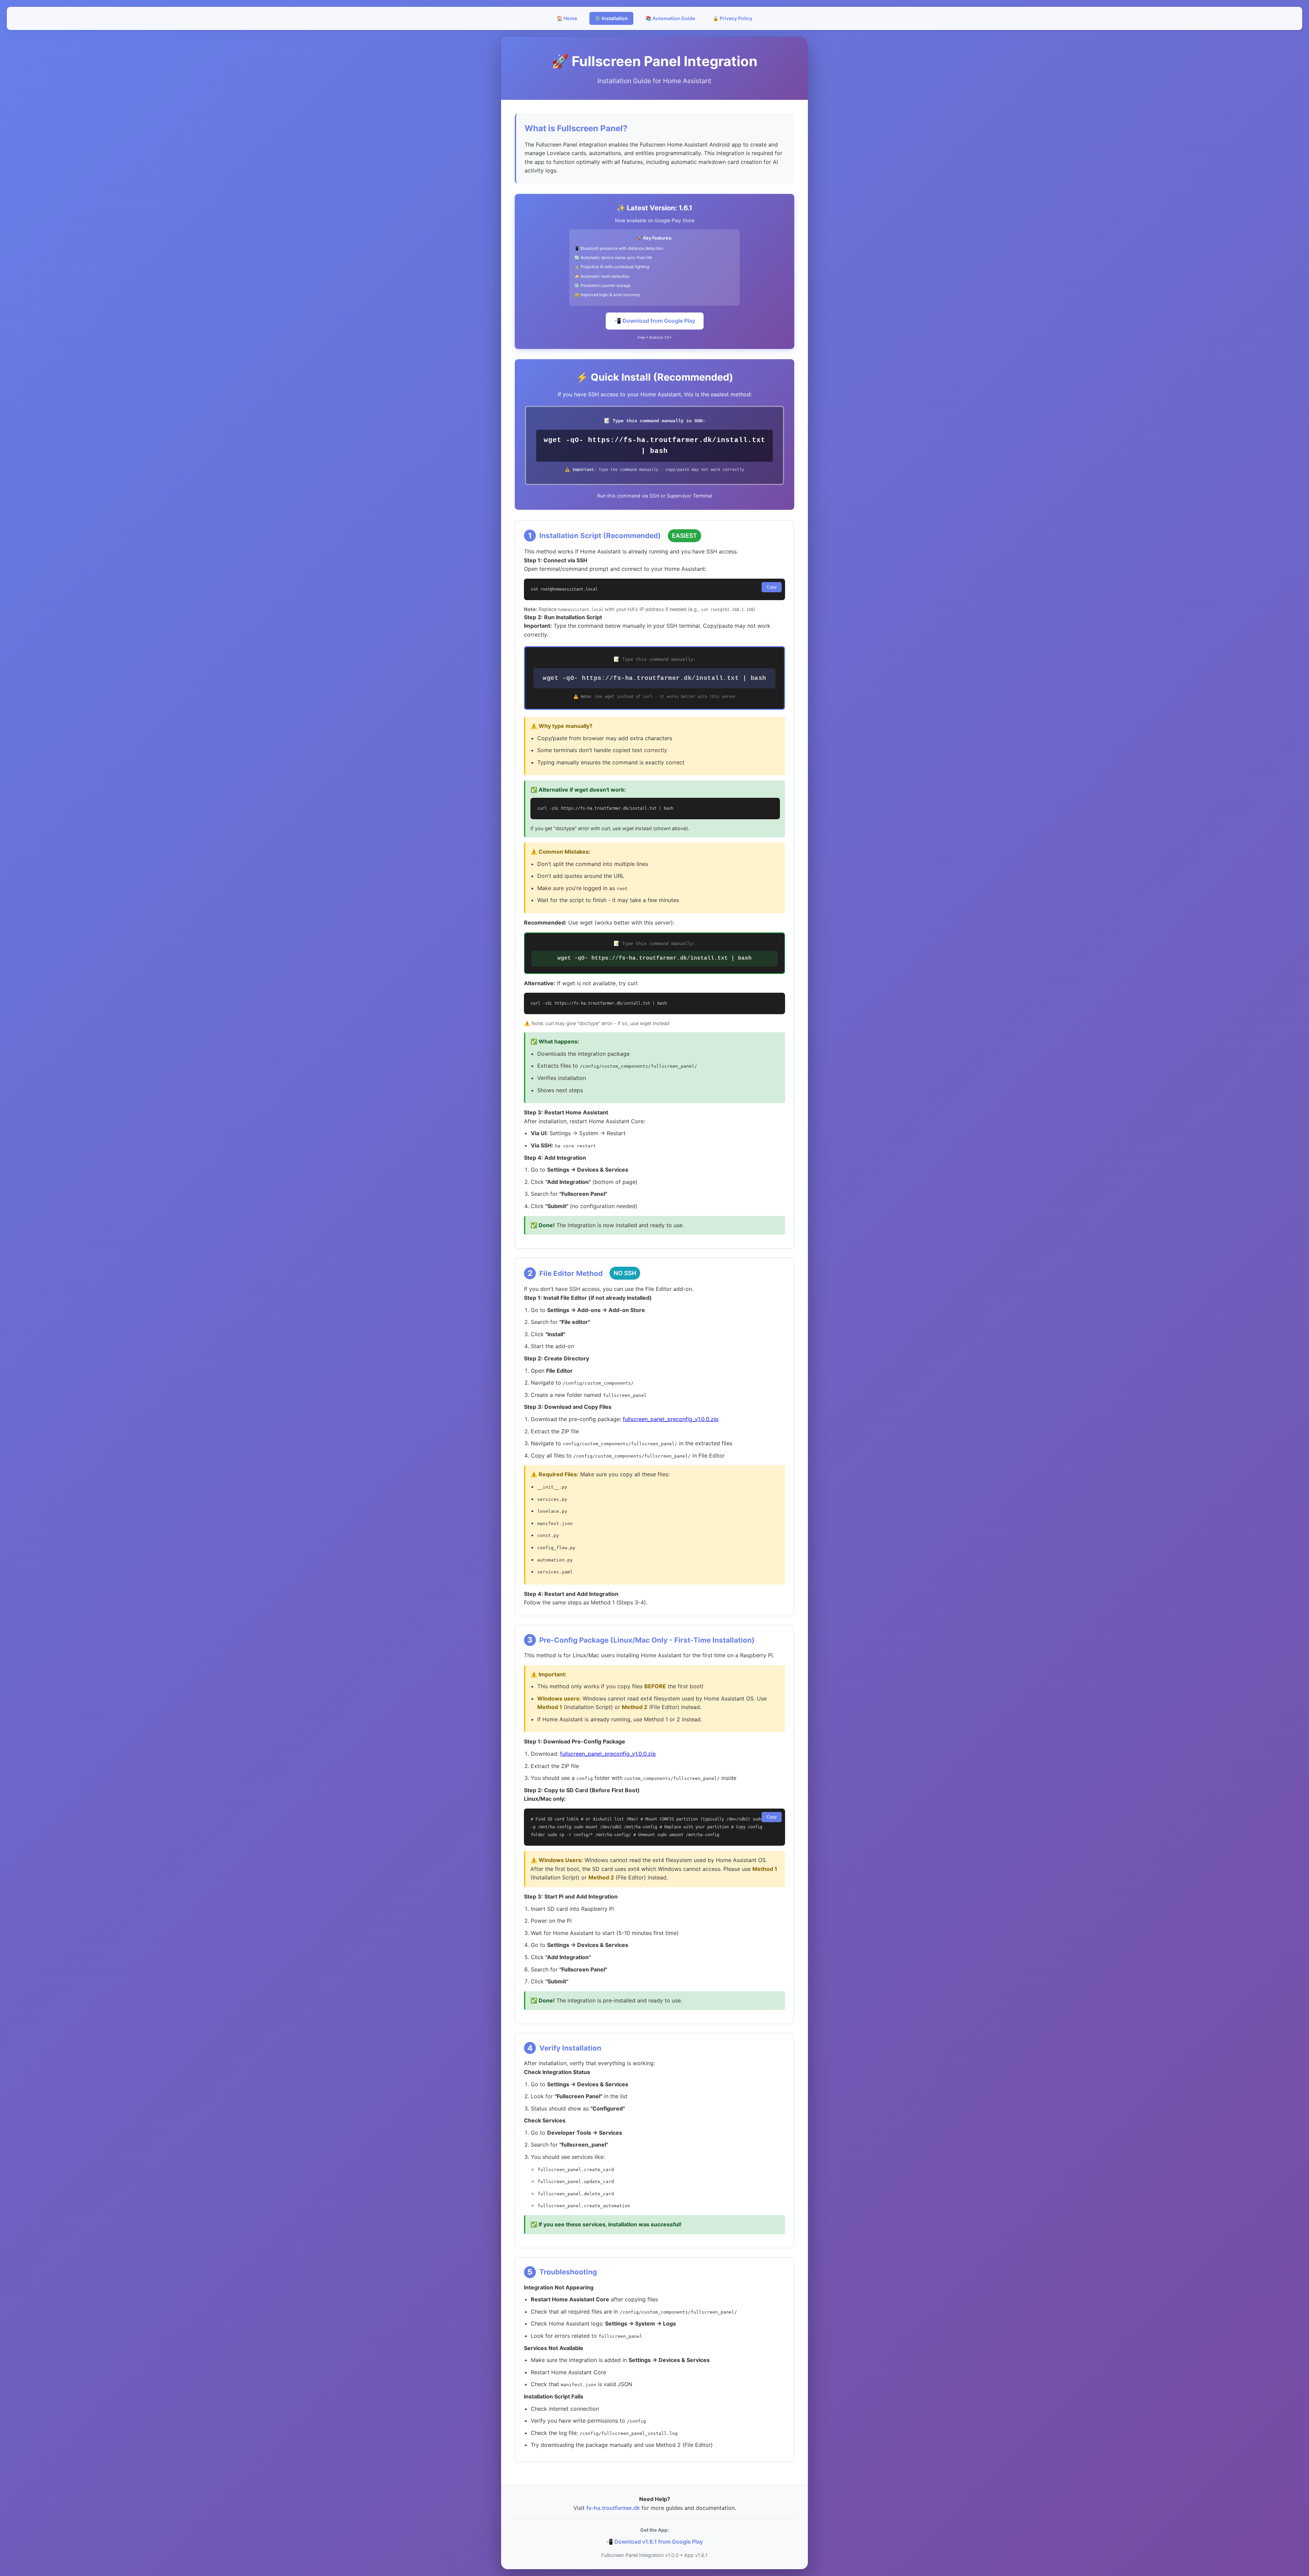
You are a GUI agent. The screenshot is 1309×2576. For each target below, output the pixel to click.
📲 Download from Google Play (655, 321)
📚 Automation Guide (670, 18)
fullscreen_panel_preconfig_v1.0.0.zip (671, 1419)
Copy (772, 587)
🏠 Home (567, 18)
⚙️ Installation (611, 18)
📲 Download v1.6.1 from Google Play (654, 2542)
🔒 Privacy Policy (733, 18)
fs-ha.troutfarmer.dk (613, 2508)
